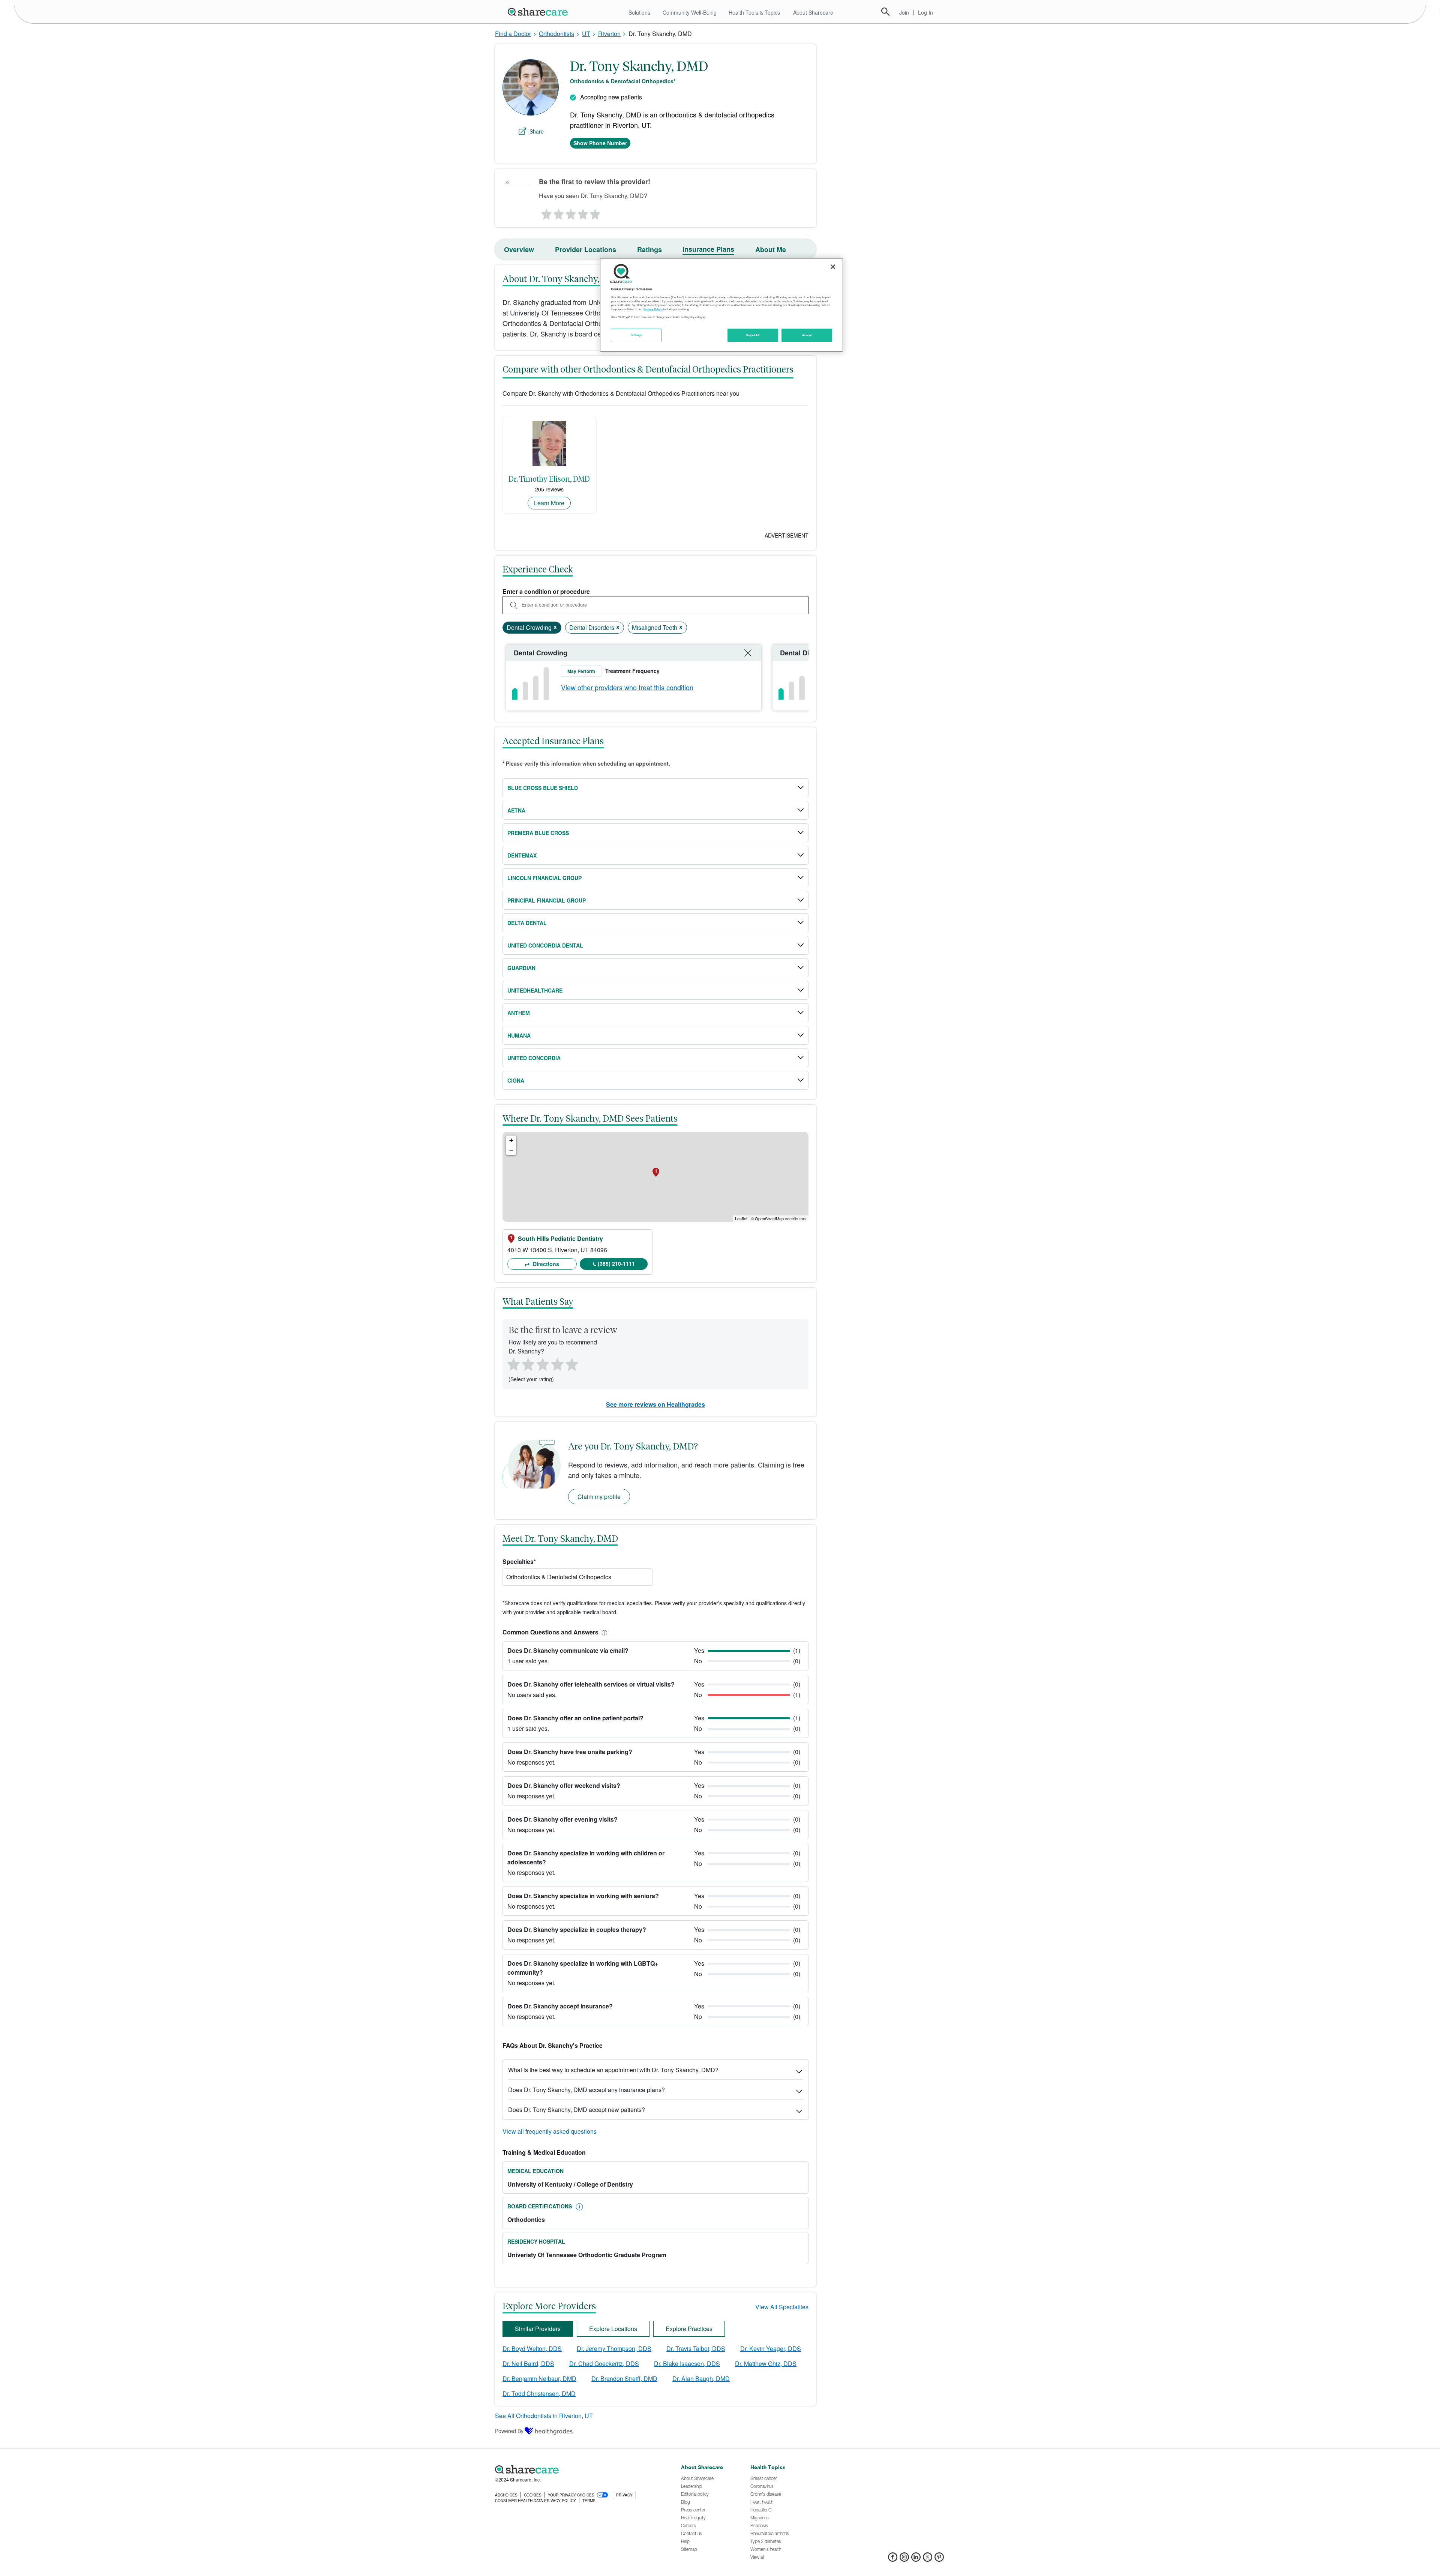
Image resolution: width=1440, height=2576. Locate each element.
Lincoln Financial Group (544, 878)
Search (885, 12)
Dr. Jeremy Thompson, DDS (614, 2348)
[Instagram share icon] (904, 2559)
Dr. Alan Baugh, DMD (701, 2378)
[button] (603, 1632)
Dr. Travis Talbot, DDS (696, 2348)
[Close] (833, 267)
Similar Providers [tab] (538, 2329)
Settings (636, 335)
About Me (771, 249)
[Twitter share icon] (928, 2559)
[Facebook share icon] (893, 2559)
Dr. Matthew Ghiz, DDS (766, 2363)
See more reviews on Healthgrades (655, 1404)
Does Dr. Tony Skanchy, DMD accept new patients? (577, 2110)
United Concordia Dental (545, 945)
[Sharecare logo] (577, 2469)
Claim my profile (599, 1497)
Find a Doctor (513, 34)
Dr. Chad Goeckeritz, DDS (604, 2363)
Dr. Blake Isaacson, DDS (687, 2363)
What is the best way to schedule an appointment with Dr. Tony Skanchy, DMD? (613, 2070)
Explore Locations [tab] (613, 2329)
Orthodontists (556, 34)
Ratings (649, 249)
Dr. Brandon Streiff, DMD (624, 2378)
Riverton (609, 34)
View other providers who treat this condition (627, 687)
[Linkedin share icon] (916, 2559)
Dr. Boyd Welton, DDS (532, 2348)
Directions (545, 1264)
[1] (545, 212)
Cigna (516, 1080)
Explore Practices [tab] (689, 2329)
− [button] (511, 1150)
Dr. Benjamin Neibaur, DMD (539, 2378)
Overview (519, 249)
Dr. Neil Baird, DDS (528, 2363)
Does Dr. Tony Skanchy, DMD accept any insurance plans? (586, 2090)
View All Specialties (782, 2307)
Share (537, 131)
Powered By (509, 2431)
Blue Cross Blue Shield (543, 788)
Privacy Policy (653, 309)
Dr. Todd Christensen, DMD (539, 2394)
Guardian (521, 968)
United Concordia (534, 1058)
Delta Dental (527, 923)
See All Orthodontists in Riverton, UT (544, 2416)
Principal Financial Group (547, 900)
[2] (558, 212)
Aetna (516, 810)
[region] (721, 305)
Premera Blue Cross (538, 833)
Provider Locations (586, 249)
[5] (595, 212)
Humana (519, 1035)
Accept (807, 335)
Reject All (753, 335)
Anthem (519, 1013)
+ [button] (511, 1140)
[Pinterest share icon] (939, 2559)
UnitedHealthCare (535, 990)
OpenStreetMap (769, 1218)
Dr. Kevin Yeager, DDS (771, 2348)
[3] (570, 212)
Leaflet (741, 1218)
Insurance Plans (708, 249)
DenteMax (522, 855)
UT (586, 34)
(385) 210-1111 (616, 1263)
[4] (583, 212)
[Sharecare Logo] (539, 12)
